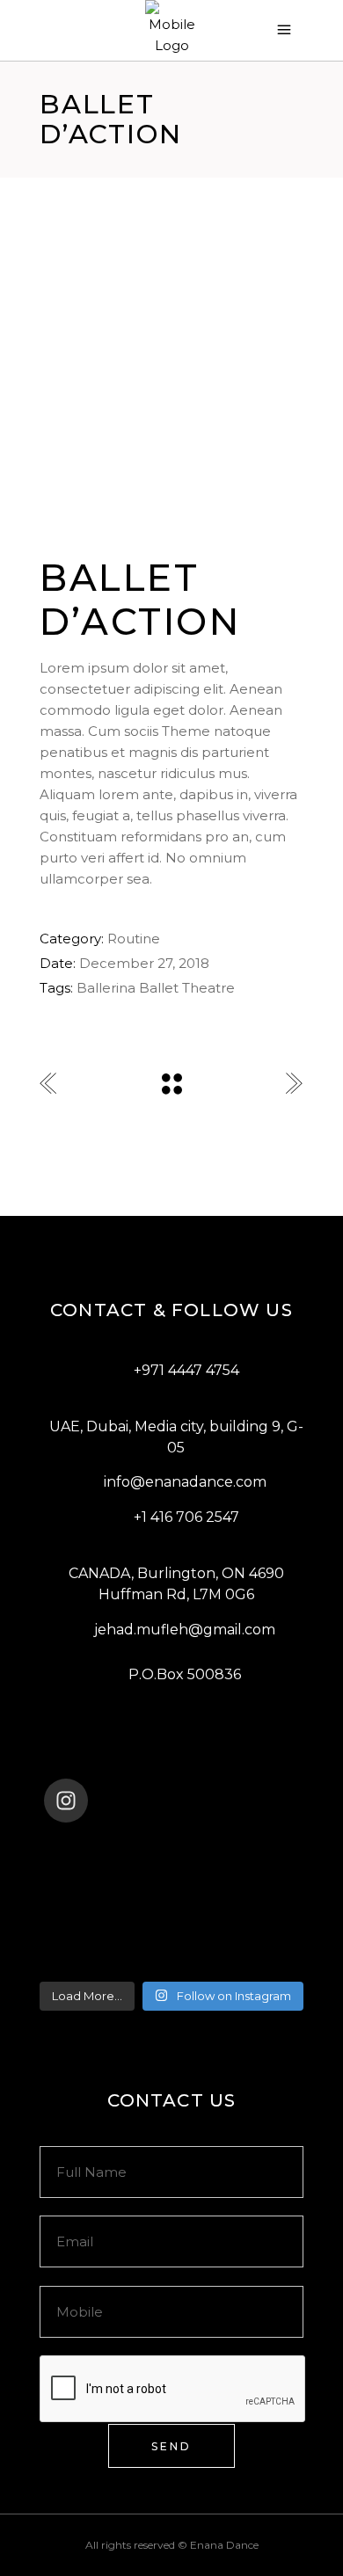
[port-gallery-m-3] (171, 501)
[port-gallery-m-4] (171, 454)
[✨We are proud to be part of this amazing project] (171, 1870)
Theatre (208, 988)
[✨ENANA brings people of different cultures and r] (171, 1961)
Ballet (159, 988)
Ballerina (106, 988)
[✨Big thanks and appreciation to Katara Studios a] (171, 1916)
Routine (134, 939)
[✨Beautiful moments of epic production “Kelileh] (171, 1893)
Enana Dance (224, 2545)
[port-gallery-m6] (171, 311)
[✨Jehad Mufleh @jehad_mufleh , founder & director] (171, 1939)
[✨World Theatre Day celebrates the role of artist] (171, 1847)
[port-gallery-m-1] (171, 406)
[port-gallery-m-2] (171, 359)
